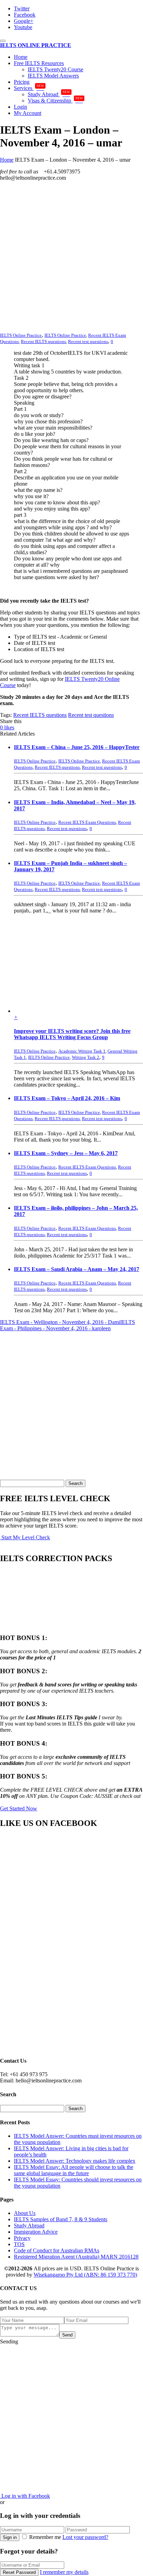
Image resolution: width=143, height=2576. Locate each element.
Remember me (45, 2537)
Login (20, 107)
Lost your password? (85, 2537)
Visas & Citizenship (55, 101)
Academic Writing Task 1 (82, 1051)
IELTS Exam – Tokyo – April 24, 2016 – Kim (67, 1098)
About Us (25, 2213)
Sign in (10, 2537)
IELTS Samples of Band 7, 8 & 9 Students (61, 2219)
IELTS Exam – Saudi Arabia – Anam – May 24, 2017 (77, 1269)
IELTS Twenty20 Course (56, 69)
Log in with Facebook (25, 2496)
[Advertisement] (71, 258)
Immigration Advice (36, 2232)
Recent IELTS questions (43, 341)
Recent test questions (88, 341)
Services (29, 88)
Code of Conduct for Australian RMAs (57, 2250)
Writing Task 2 (86, 1057)
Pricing (22, 82)
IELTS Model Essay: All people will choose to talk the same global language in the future (74, 2170)
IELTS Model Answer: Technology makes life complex (75, 2161)
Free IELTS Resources (39, 63)
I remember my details (64, 2572)
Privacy (22, 2238)
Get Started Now (19, 1808)
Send (67, 2335)
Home (21, 57)
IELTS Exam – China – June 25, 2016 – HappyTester (77, 747)
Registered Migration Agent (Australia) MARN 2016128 (76, 2257)
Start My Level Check (25, 1537)
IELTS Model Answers (53, 76)
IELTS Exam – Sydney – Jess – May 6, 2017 (66, 1153)
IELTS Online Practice (65, 335)
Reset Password (19, 2572)
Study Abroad (49, 94)
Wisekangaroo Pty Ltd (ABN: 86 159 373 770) (85, 2275)
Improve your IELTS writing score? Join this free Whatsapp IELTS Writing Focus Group (72, 1034)
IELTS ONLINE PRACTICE (36, 45)
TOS (19, 2244)
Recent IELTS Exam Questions (87, 822)
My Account (28, 113)
